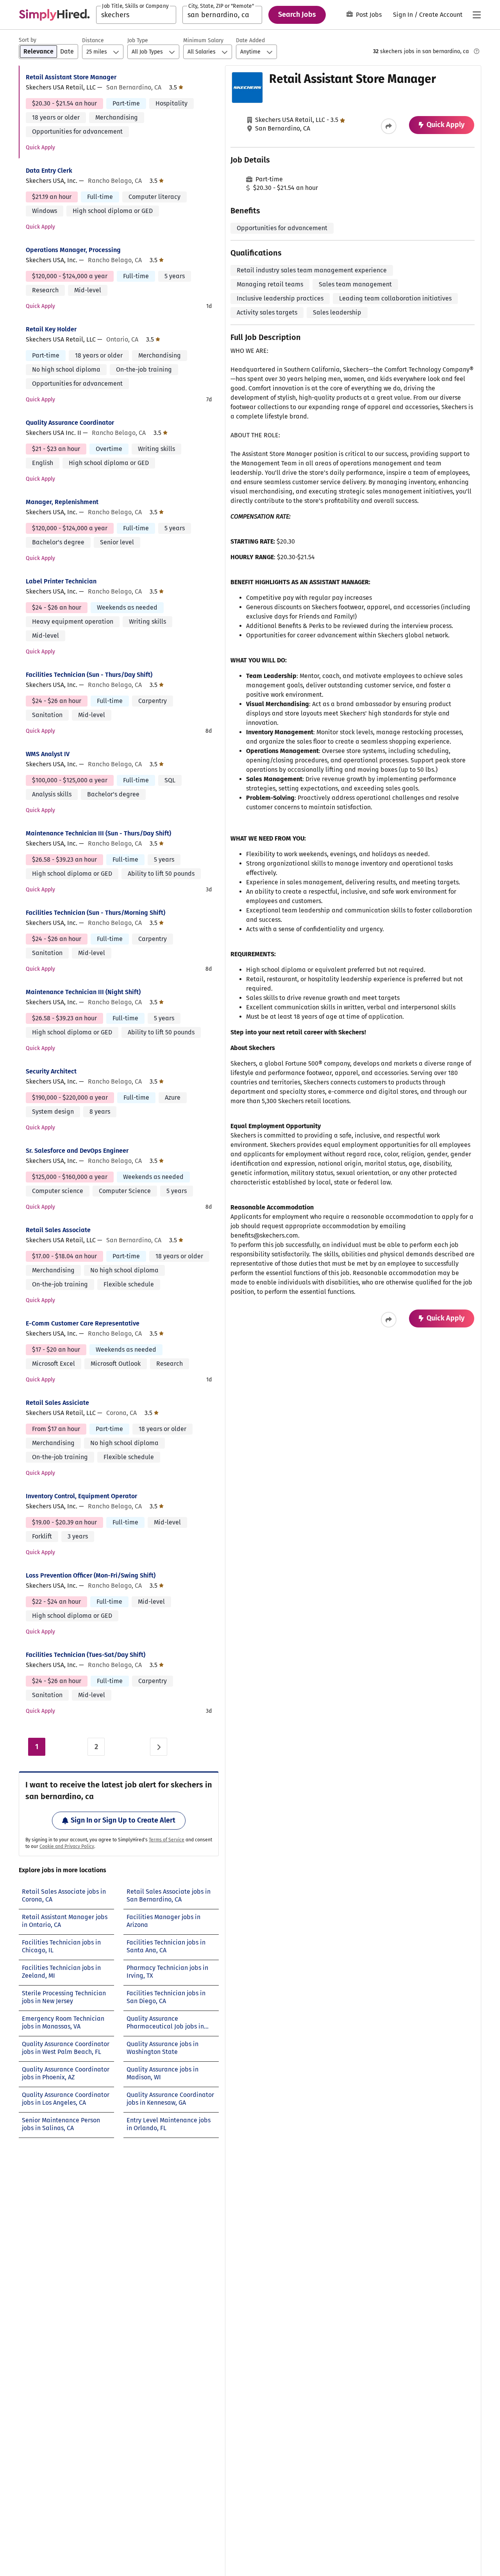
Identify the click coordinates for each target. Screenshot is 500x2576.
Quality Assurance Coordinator (70, 423)
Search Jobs (297, 14)
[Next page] (159, 1747)
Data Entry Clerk (49, 171)
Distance (93, 40)
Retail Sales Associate (58, 1230)
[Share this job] (389, 126)
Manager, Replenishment (62, 502)
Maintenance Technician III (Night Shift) (83, 992)
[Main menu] (477, 15)
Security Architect (51, 1071)
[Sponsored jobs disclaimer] (477, 51)
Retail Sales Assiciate (57, 1403)
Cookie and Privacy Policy (67, 1846)
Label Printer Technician (61, 581)
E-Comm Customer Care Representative (83, 1323)
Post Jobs (369, 15)
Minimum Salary (203, 40)
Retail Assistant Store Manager (71, 77)
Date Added (250, 40)
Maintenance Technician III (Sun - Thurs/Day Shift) (98, 833)
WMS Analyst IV (48, 754)
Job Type (138, 40)
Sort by (28, 40)
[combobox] (136, 15)
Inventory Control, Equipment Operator (81, 1496)
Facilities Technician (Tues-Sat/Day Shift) (86, 1655)
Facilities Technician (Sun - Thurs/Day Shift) (89, 675)
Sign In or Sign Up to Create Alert (123, 1820)
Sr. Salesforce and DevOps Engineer (77, 1151)
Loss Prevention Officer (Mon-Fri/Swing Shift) (91, 1575)
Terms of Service (167, 1840)
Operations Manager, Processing (73, 250)
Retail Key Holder (51, 329)
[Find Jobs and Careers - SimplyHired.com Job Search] (54, 15)
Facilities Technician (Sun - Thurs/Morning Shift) (96, 913)
